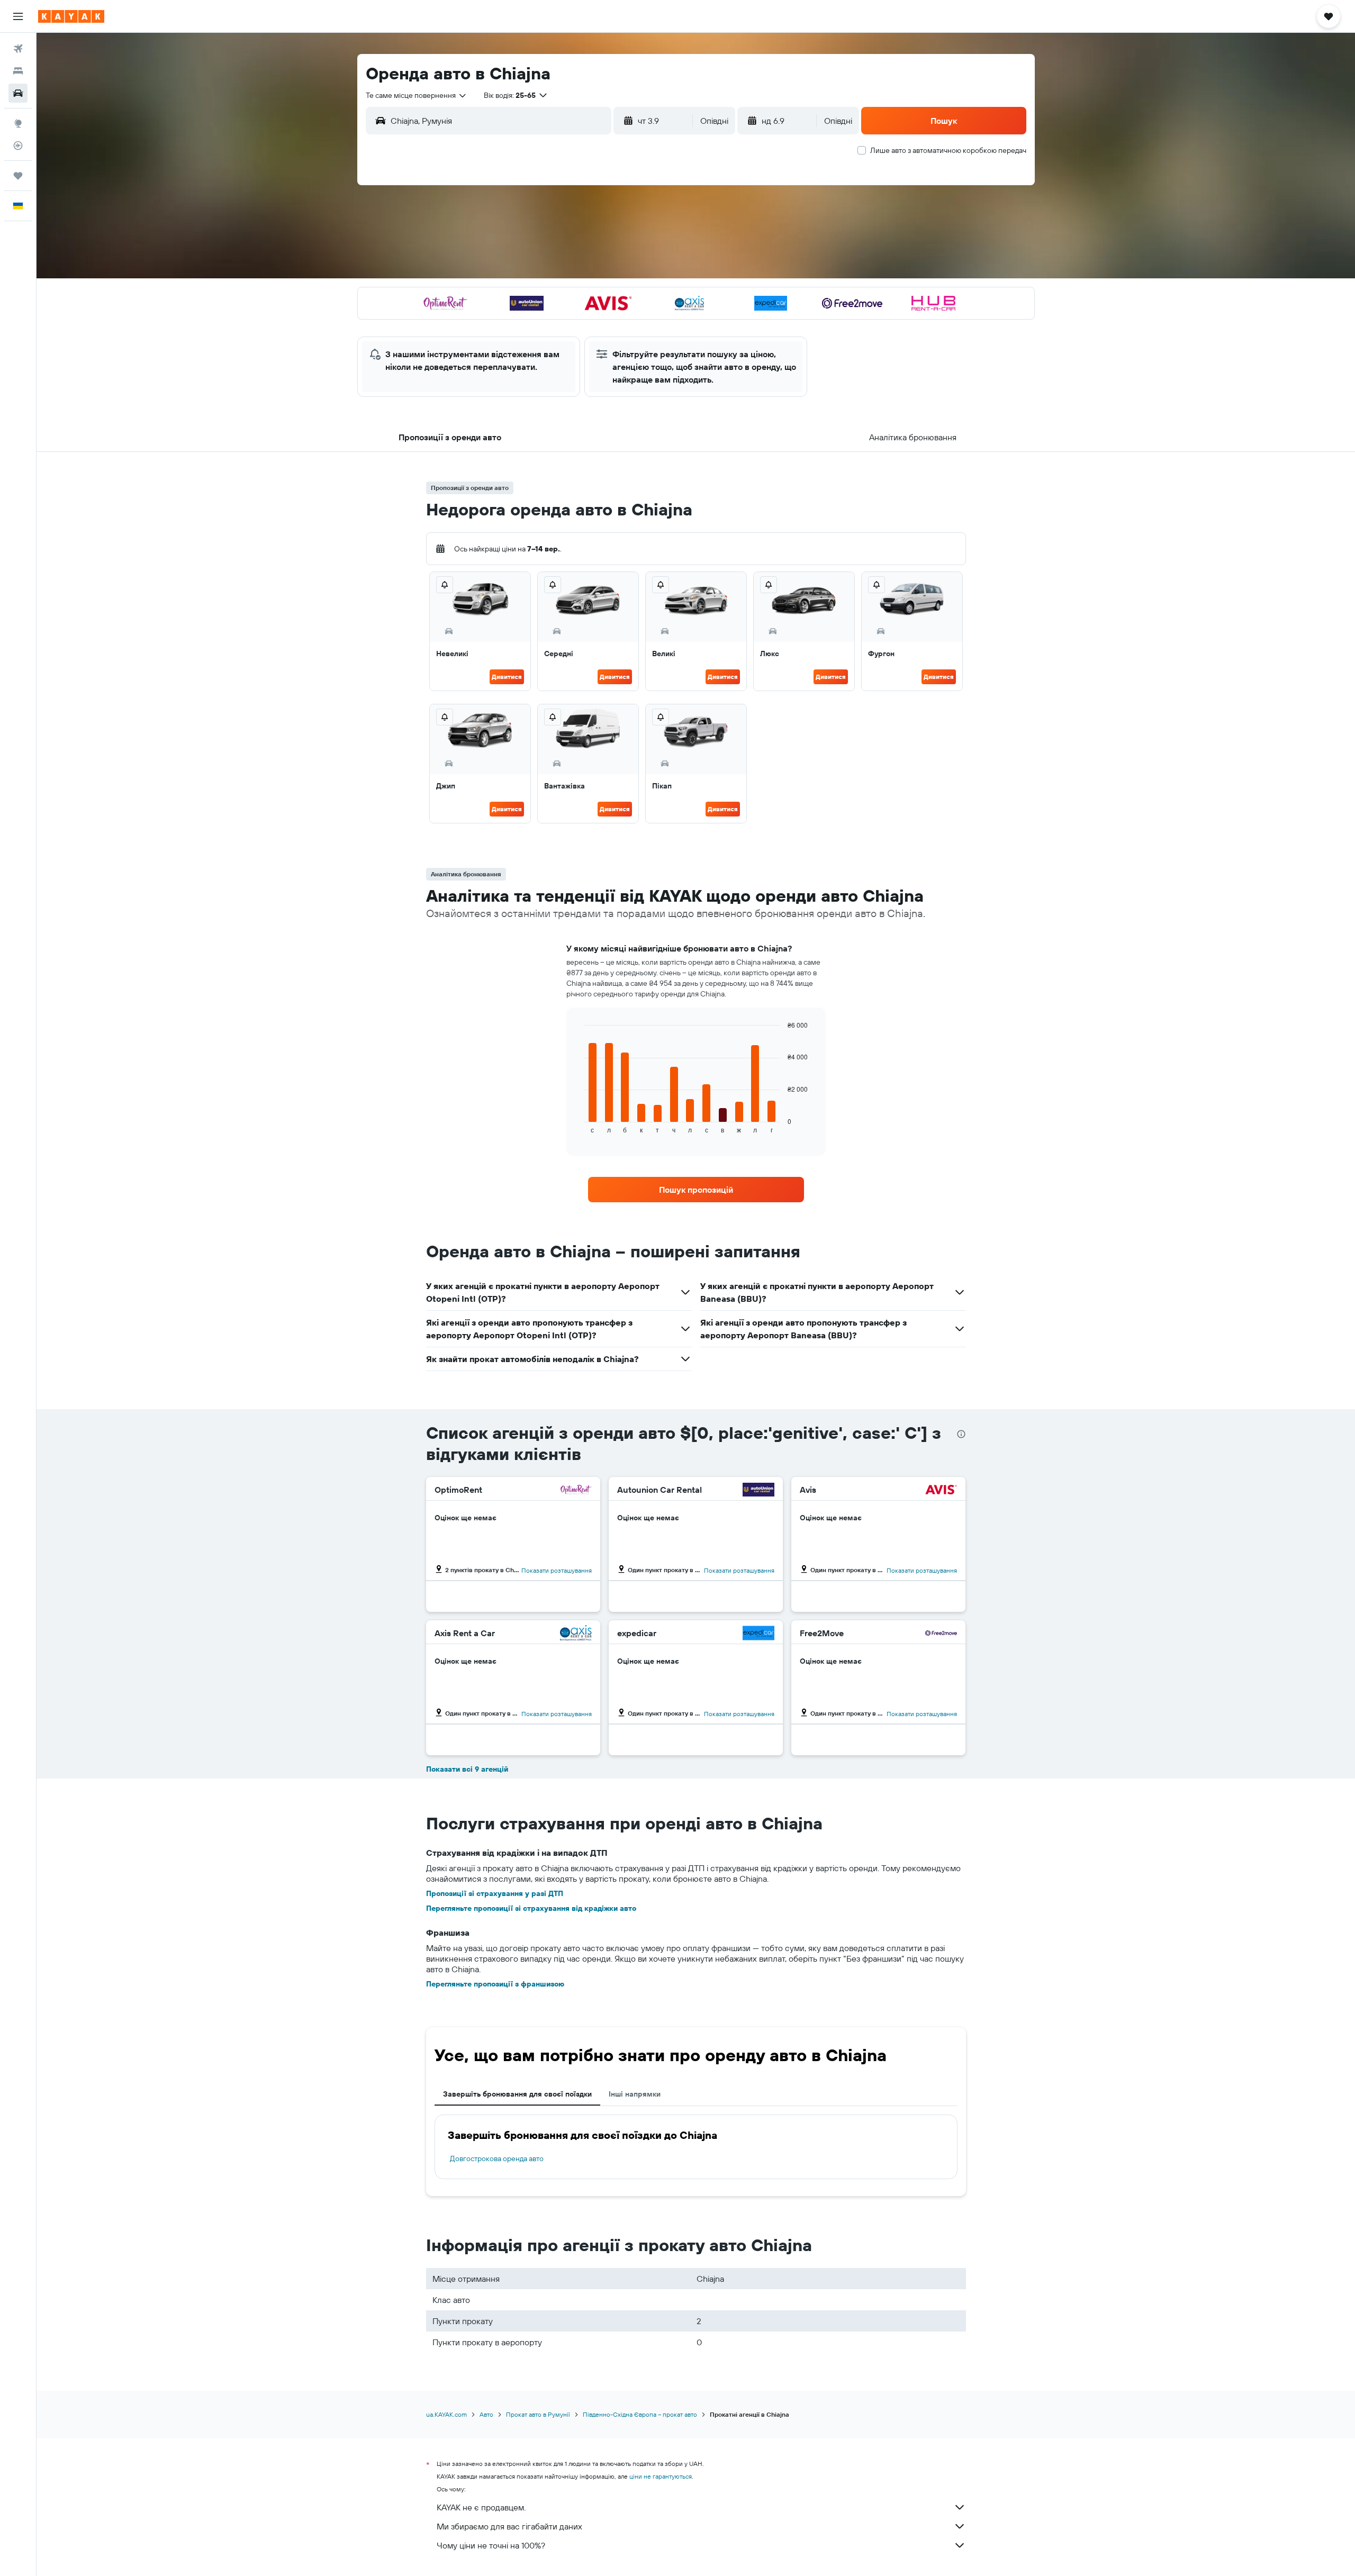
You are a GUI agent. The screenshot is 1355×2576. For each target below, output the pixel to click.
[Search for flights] (18, 49)
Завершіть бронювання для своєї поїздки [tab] (517, 2094)
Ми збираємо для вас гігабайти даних (509, 2526)
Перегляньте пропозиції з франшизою (495, 1984)
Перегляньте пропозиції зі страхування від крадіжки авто (531, 1908)
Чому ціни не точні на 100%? (491, 2545)
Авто (486, 2414)
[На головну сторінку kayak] (71, 16)
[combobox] (417, 95)
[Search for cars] (18, 93)
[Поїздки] (18, 176)
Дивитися (507, 677)
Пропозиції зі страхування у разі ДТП (495, 1893)
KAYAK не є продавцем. (481, 2507)
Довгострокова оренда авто (497, 2158)
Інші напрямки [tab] (635, 2094)
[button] (18, 16)
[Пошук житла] (18, 71)
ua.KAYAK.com (446, 2414)
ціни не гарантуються (661, 2476)
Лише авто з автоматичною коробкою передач (948, 150)
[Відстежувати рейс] (18, 146)
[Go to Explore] (18, 123)
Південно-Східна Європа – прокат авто (640, 2414)
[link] (696, 1190)
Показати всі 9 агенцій (467, 1769)
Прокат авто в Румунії (538, 2414)
